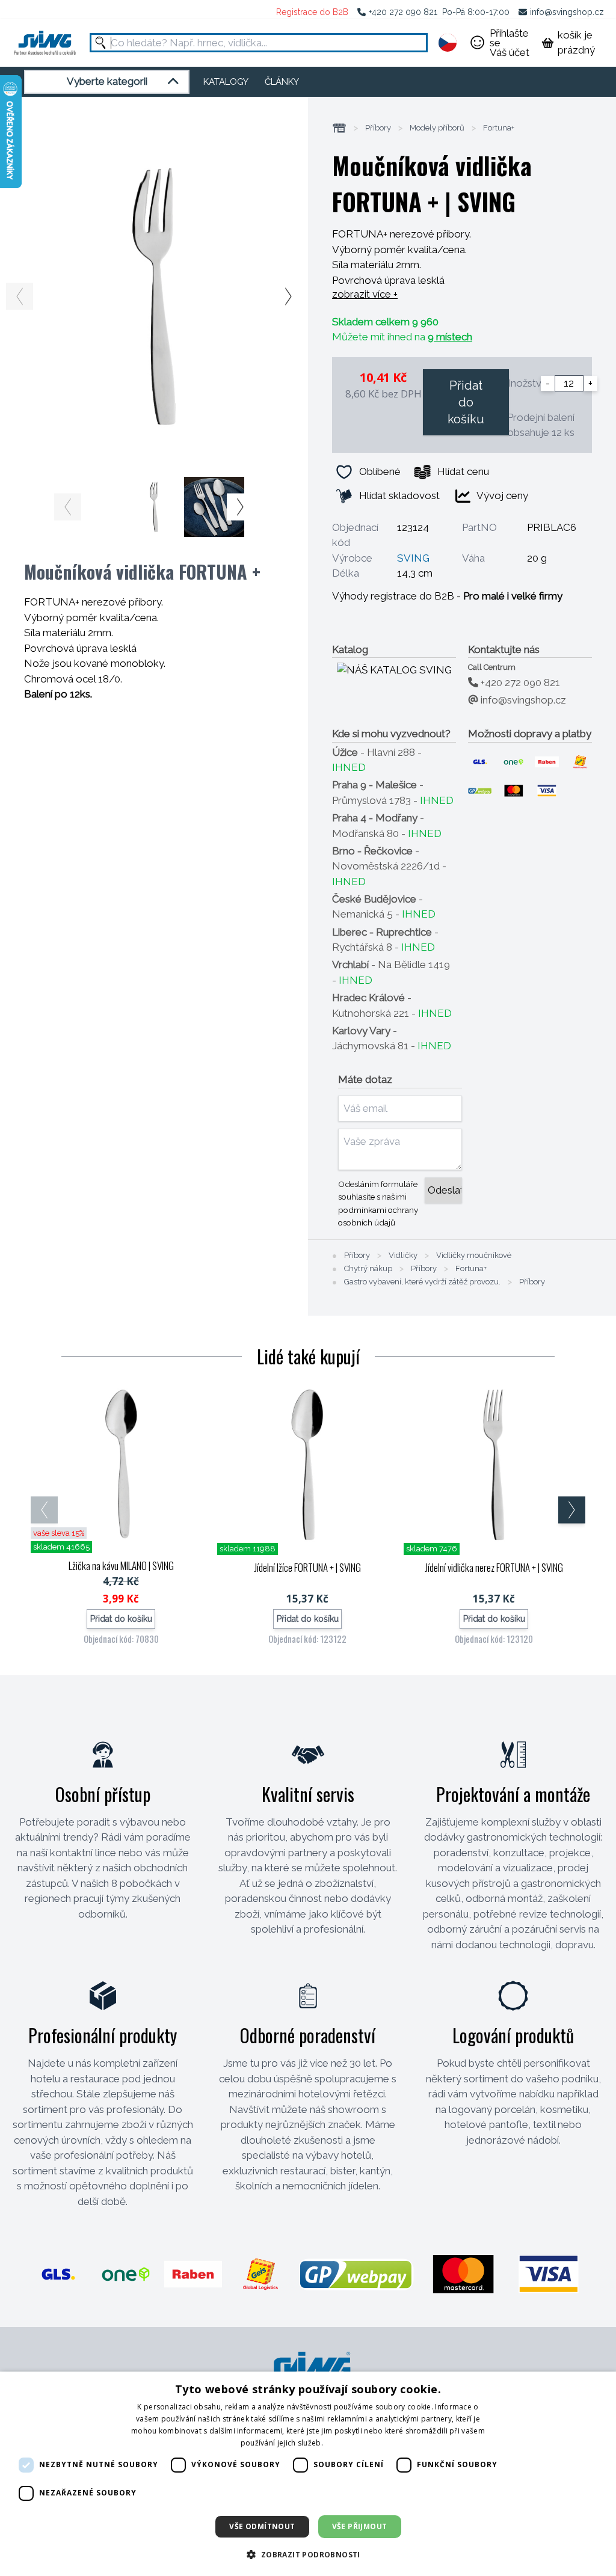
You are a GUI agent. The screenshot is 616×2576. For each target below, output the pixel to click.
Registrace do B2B (312, 12)
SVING (413, 558)
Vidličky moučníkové (474, 1256)
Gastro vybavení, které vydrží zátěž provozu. (422, 1282)
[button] (308, 2554)
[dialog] (308, 2474)
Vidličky (403, 1256)
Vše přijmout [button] (360, 2526)
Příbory (378, 128)
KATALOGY (226, 82)
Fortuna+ (499, 128)
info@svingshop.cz (567, 12)
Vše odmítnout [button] (262, 2526)
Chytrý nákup (368, 1269)
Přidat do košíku (466, 402)
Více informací (350, 2443)
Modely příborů (437, 128)
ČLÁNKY (282, 82)
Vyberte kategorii (107, 81)
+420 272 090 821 (403, 12)
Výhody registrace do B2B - (447, 596)
